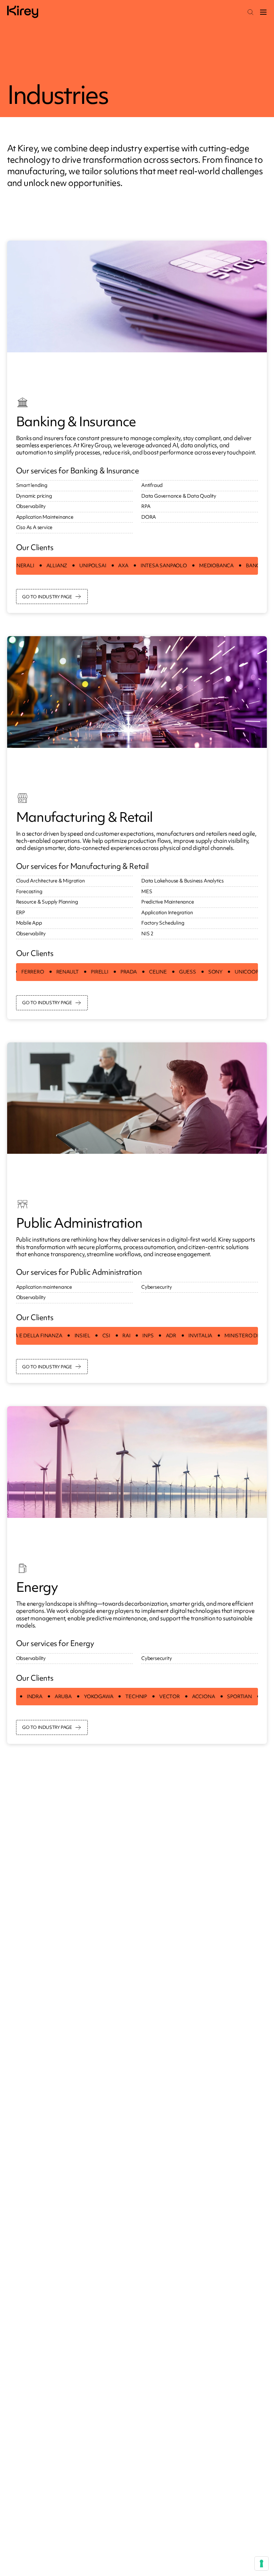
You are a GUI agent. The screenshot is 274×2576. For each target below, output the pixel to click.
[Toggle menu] (263, 12)
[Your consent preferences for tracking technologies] (262, 2564)
